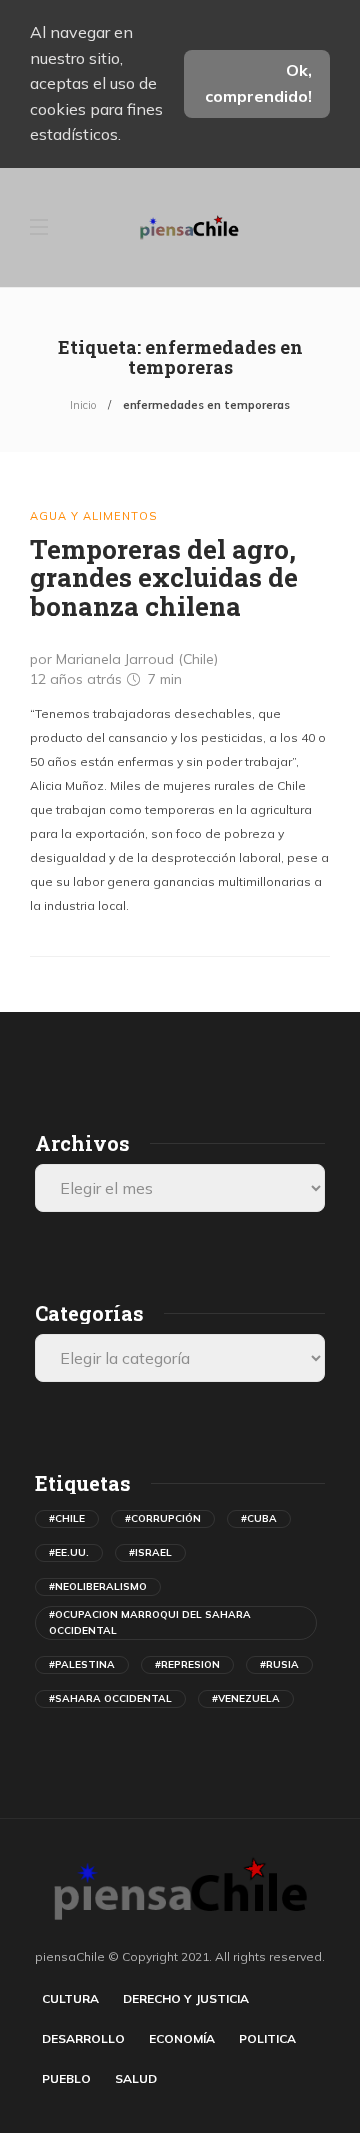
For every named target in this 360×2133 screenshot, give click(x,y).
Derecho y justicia (186, 1998)
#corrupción (163, 1518)
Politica (267, 2038)
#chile (67, 1518)
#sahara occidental (110, 1698)
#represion (187, 1664)
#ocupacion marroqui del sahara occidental (150, 1622)
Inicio (83, 405)
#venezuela (246, 1698)
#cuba (259, 1518)
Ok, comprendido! (258, 83)
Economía (182, 2038)
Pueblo (66, 2078)
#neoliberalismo (98, 1586)
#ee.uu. (69, 1552)
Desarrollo (83, 2038)
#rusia (279, 1664)
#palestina (82, 1664)
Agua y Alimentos (93, 516)
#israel (150, 1552)
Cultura (70, 1998)
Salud (136, 2078)
